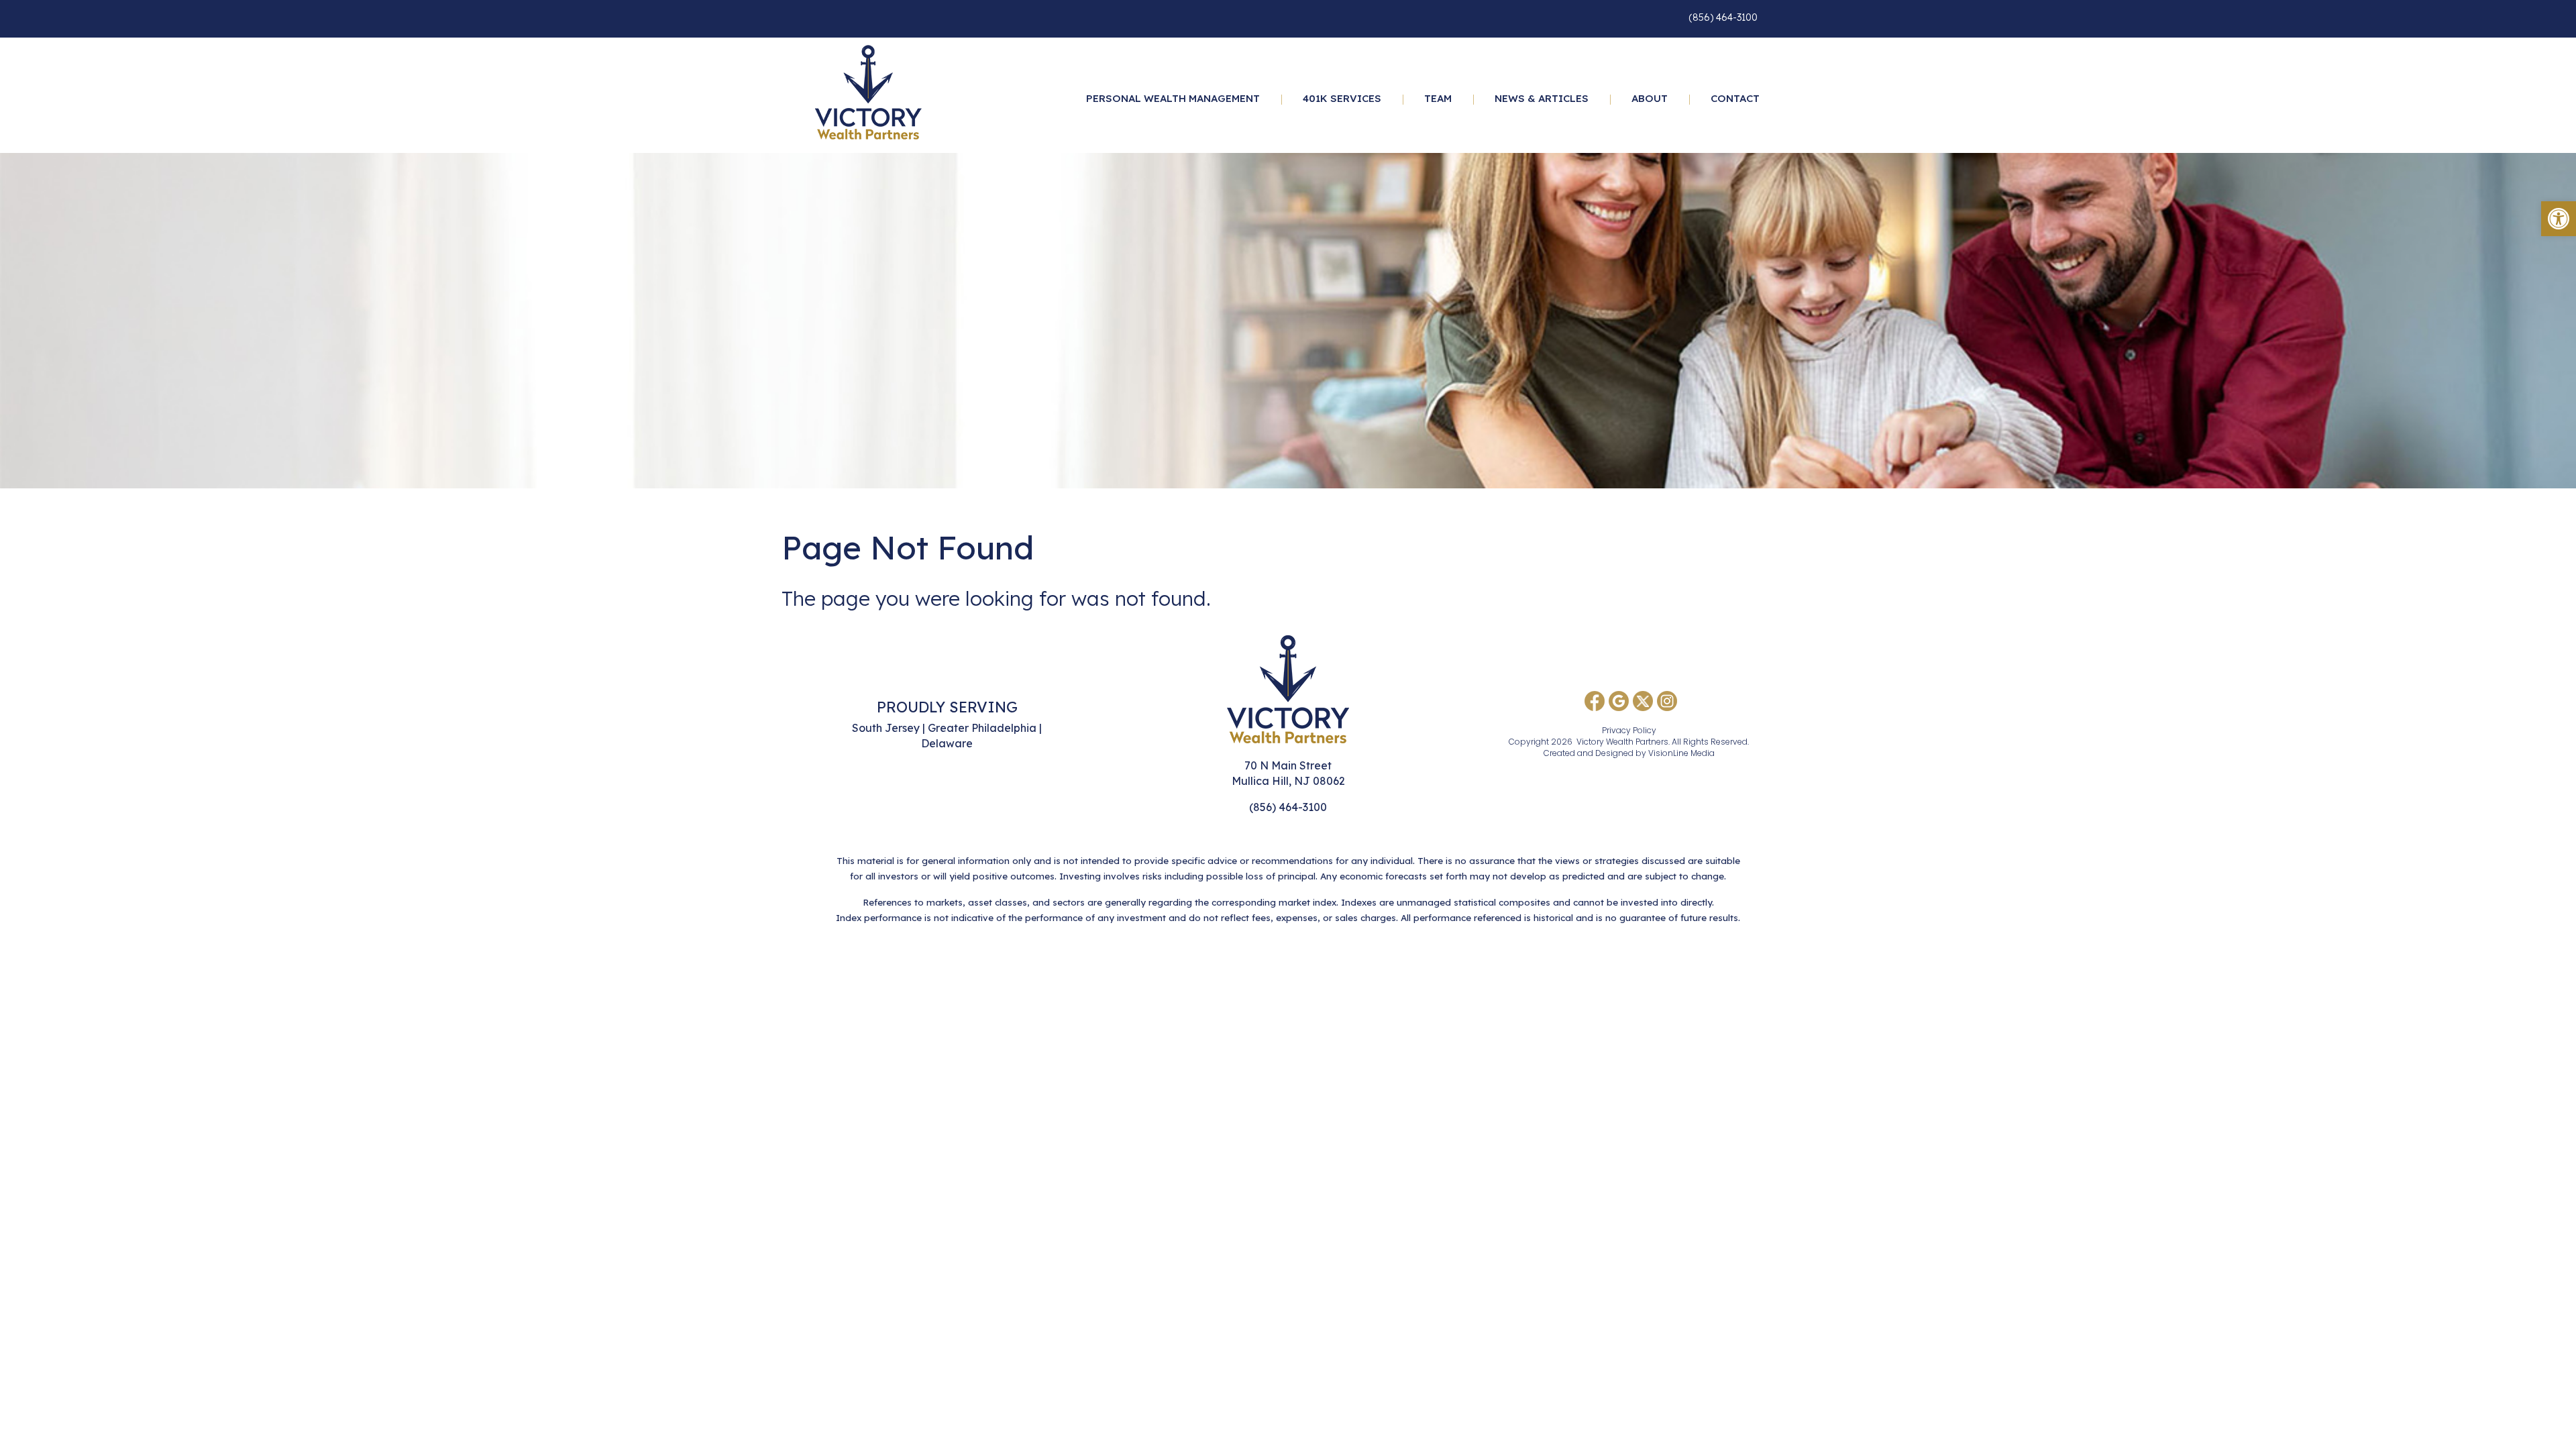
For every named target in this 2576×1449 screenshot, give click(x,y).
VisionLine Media (1681, 753)
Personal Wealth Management (1173, 98)
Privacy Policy (1629, 730)
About (1650, 98)
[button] (2559, 219)
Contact (1735, 98)
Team (1438, 98)
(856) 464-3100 (1723, 17)
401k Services (1342, 98)
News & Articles (1542, 98)
